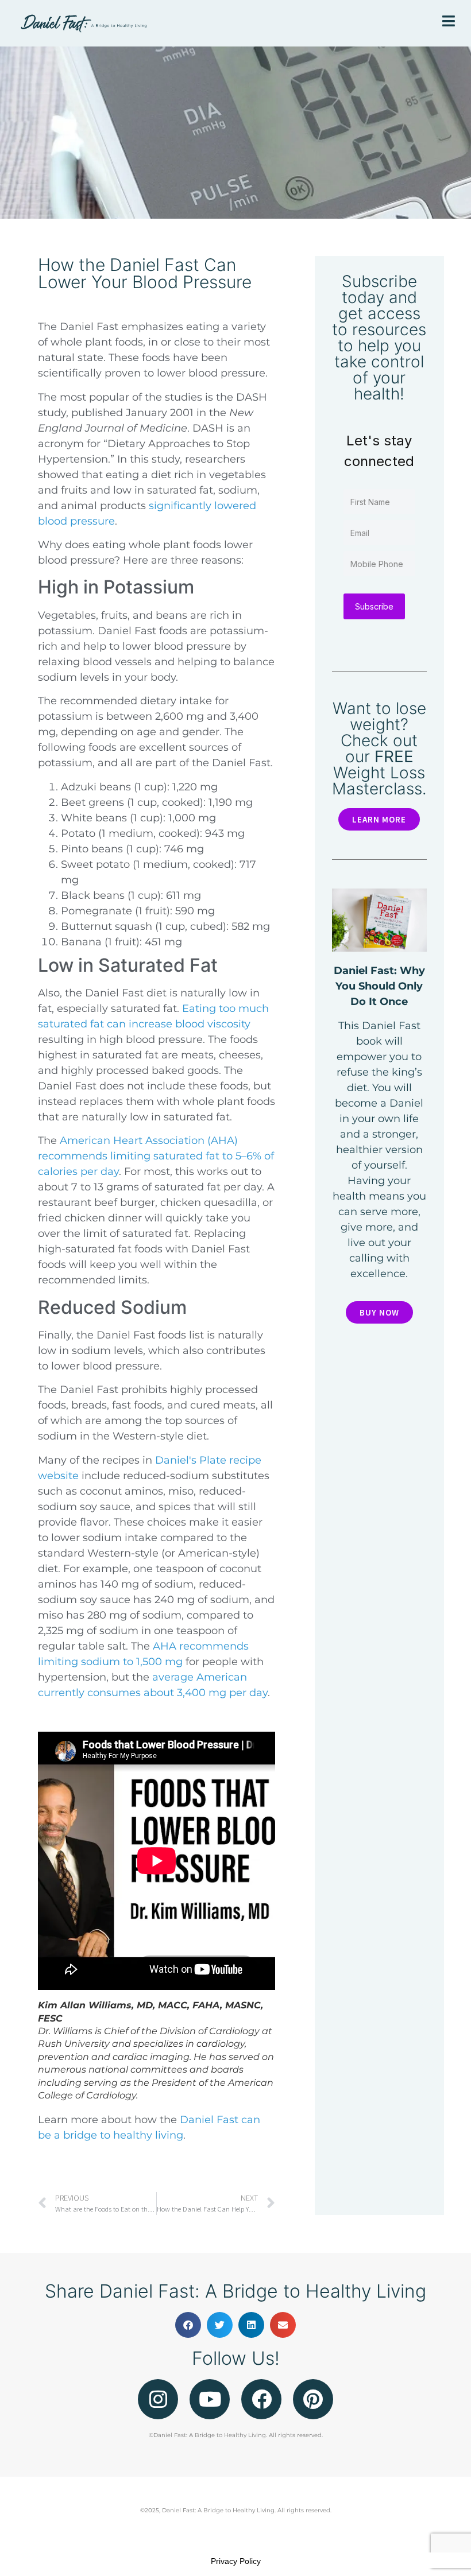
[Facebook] (261, 2399)
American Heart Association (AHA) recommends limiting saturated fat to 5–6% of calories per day (156, 1156)
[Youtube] (210, 2399)
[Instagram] (158, 2399)
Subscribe (374, 606)
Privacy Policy (236, 2561)
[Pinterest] (313, 2399)
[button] (188, 2325)
